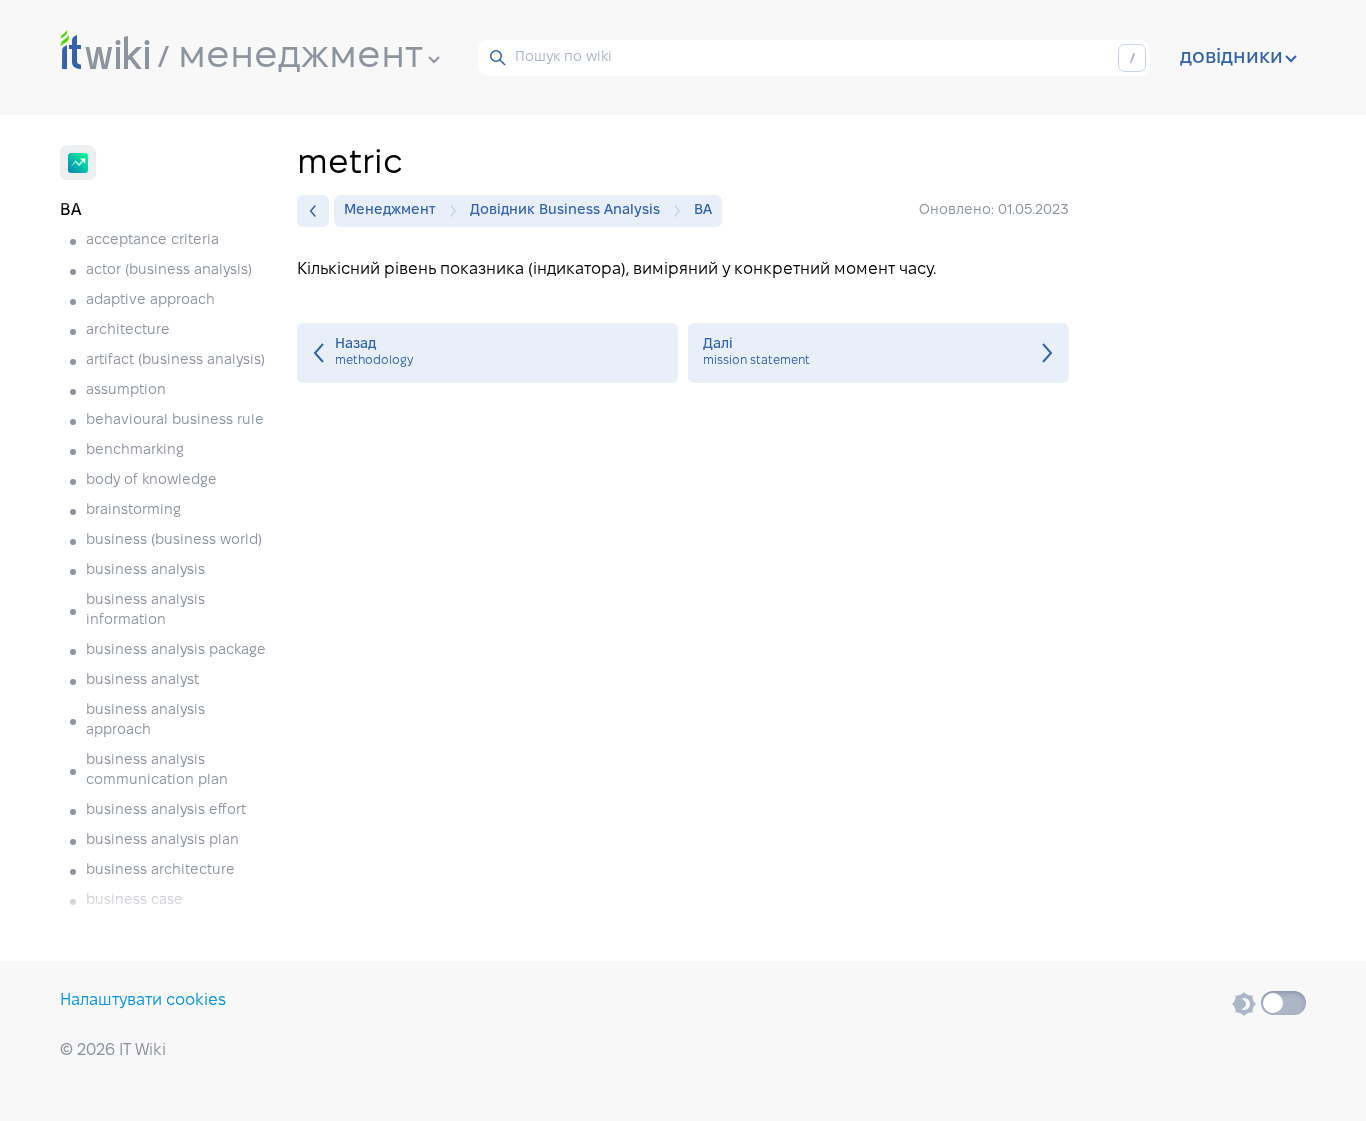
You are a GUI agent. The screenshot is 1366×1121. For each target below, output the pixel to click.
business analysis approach (145, 720)
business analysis (145, 570)
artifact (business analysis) (175, 360)
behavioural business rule (175, 420)
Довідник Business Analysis (565, 210)
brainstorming (133, 510)
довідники (1231, 58)
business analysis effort (166, 810)
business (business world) (174, 540)
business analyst (142, 680)
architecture (128, 330)
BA (703, 210)
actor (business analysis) (169, 270)
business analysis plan (162, 840)
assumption (126, 390)
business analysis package (176, 650)
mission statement (878, 353)
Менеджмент (390, 210)
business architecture (160, 870)
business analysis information (145, 610)
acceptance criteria (152, 240)
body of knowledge (151, 480)
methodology (487, 353)
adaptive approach (150, 300)
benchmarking (135, 450)
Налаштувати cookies (143, 1000)
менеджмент (300, 57)
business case (134, 900)
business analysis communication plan (157, 770)
